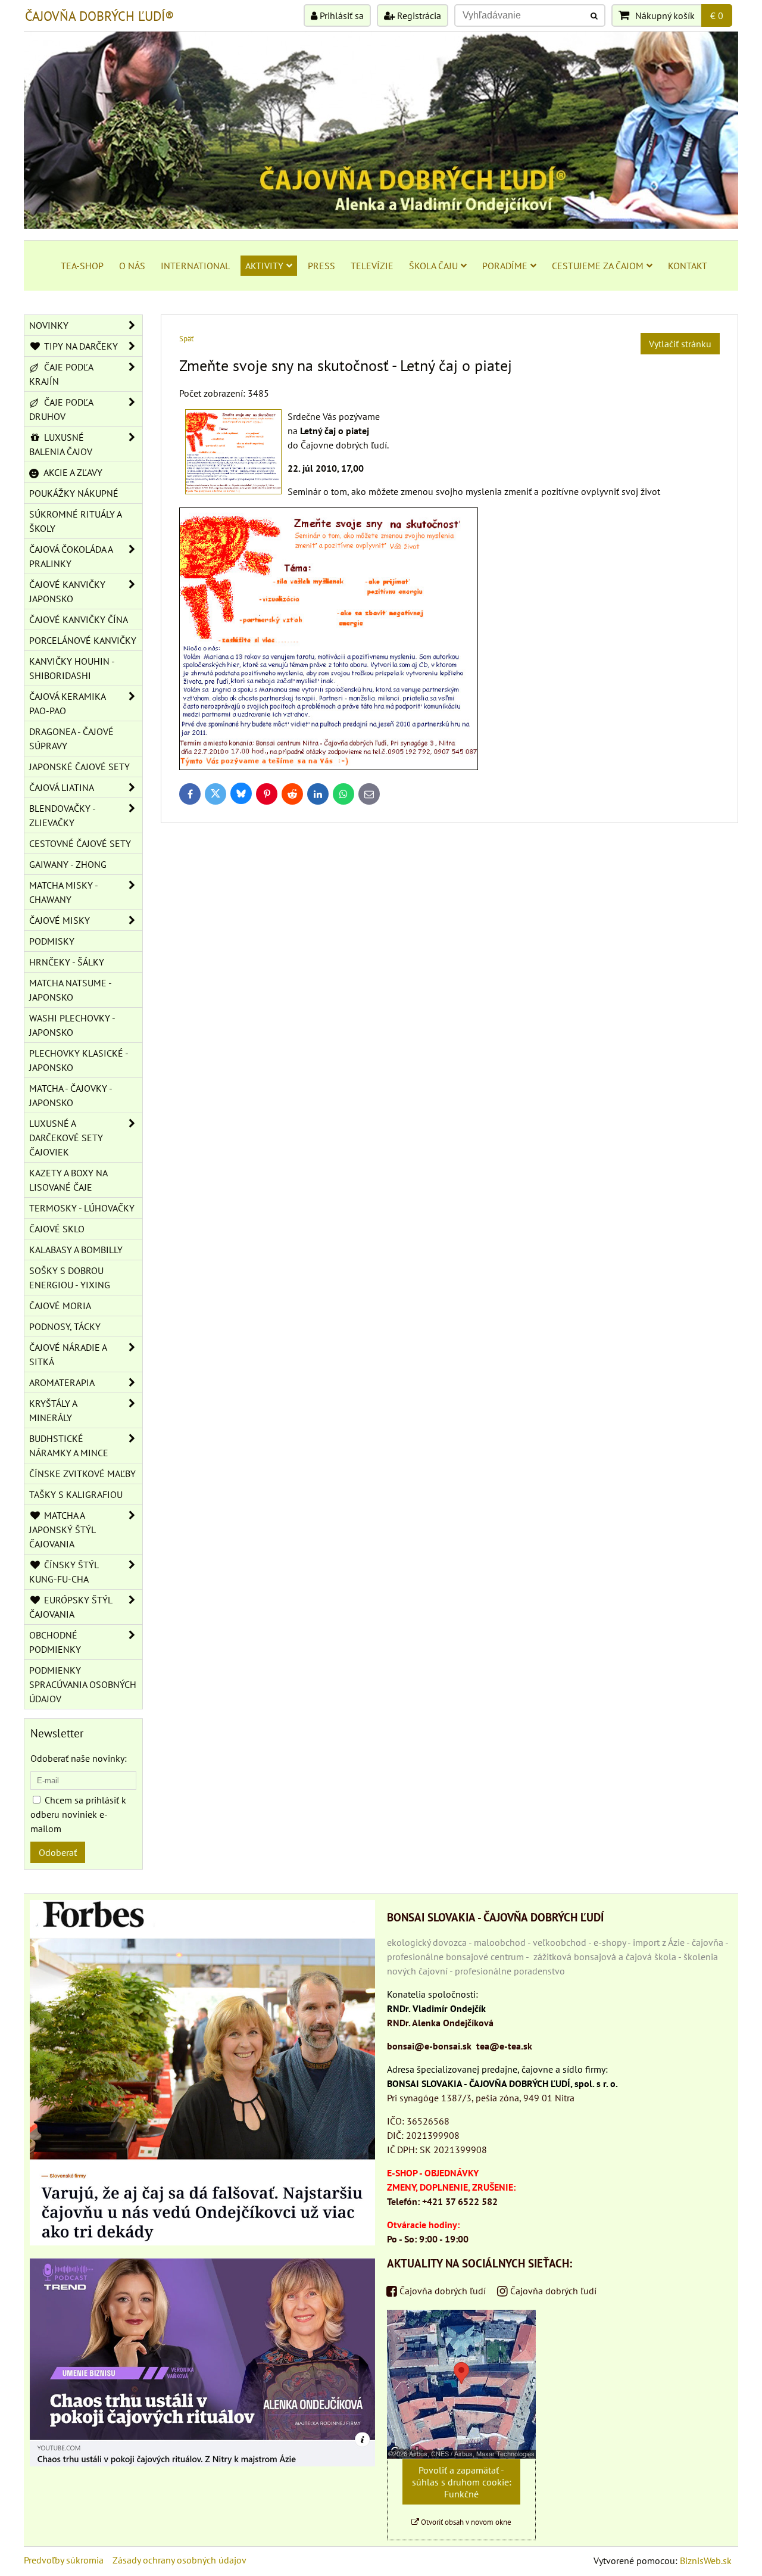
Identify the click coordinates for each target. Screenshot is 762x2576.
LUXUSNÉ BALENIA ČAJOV (61, 444)
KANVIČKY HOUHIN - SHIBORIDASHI (72, 668)
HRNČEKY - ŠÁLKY (67, 962)
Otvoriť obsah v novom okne (465, 2522)
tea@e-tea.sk (504, 2046)
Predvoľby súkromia (64, 2560)
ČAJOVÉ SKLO (57, 1229)
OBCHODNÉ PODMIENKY (55, 1642)
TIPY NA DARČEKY (80, 346)
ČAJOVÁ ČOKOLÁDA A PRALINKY (71, 556)
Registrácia (418, 15)
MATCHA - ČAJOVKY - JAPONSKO (71, 1095)
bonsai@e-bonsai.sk (429, 2046)
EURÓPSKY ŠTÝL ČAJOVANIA (71, 1607)
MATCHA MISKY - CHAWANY (64, 892)
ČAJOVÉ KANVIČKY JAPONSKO (67, 591)
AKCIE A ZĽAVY (72, 472)
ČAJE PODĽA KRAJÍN (61, 374)
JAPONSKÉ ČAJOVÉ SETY (79, 767)
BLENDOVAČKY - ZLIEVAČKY (63, 815)
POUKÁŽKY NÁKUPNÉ (74, 493)
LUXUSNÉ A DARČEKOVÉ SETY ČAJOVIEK (66, 1138)
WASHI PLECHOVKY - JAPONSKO (72, 1025)
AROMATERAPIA (62, 1382)
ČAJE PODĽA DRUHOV (61, 409)
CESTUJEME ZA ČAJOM (598, 266)
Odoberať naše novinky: (79, 1758)
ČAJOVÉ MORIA (60, 1306)
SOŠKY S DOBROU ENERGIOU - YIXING (70, 1278)
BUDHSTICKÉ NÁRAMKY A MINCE (69, 1446)
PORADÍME (505, 266)
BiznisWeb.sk (706, 2561)
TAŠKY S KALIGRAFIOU (76, 1494)
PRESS (321, 266)
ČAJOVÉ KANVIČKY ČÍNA (79, 619)
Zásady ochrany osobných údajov (179, 2560)
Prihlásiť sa (341, 15)
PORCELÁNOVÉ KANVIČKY (83, 640)
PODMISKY (52, 941)
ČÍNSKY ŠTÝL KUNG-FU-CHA (64, 1572)
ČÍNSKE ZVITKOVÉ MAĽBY (82, 1474)
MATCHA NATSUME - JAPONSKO (71, 990)
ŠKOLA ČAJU (433, 266)
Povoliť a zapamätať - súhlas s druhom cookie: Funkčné (462, 2482)
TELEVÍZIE (372, 266)
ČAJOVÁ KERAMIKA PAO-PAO (68, 703)
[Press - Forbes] (202, 2242)
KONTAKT (688, 266)
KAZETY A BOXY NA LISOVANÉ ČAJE (68, 1180)
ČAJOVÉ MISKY (60, 920)
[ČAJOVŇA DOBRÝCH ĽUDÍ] (381, 225)
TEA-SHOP (82, 266)
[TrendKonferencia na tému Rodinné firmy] (202, 2463)
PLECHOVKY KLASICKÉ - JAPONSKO (79, 1060)
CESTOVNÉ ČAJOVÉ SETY (80, 843)
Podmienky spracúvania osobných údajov (83, 1684)
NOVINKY (49, 325)
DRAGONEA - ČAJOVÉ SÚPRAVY (71, 739)
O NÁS (132, 266)
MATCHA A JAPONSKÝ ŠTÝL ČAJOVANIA (63, 1530)
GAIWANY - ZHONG (68, 864)
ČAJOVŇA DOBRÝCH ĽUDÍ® (99, 16)
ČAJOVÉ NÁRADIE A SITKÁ (68, 1354)
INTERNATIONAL (195, 266)
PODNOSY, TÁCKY (65, 1326)
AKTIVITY (264, 266)
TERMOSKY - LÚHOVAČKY (82, 1208)
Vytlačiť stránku (680, 344)
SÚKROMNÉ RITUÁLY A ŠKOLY (76, 521)
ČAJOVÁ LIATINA (62, 787)
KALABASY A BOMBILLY (76, 1250)
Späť (186, 339)
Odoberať (58, 1852)
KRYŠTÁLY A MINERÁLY (53, 1410)
